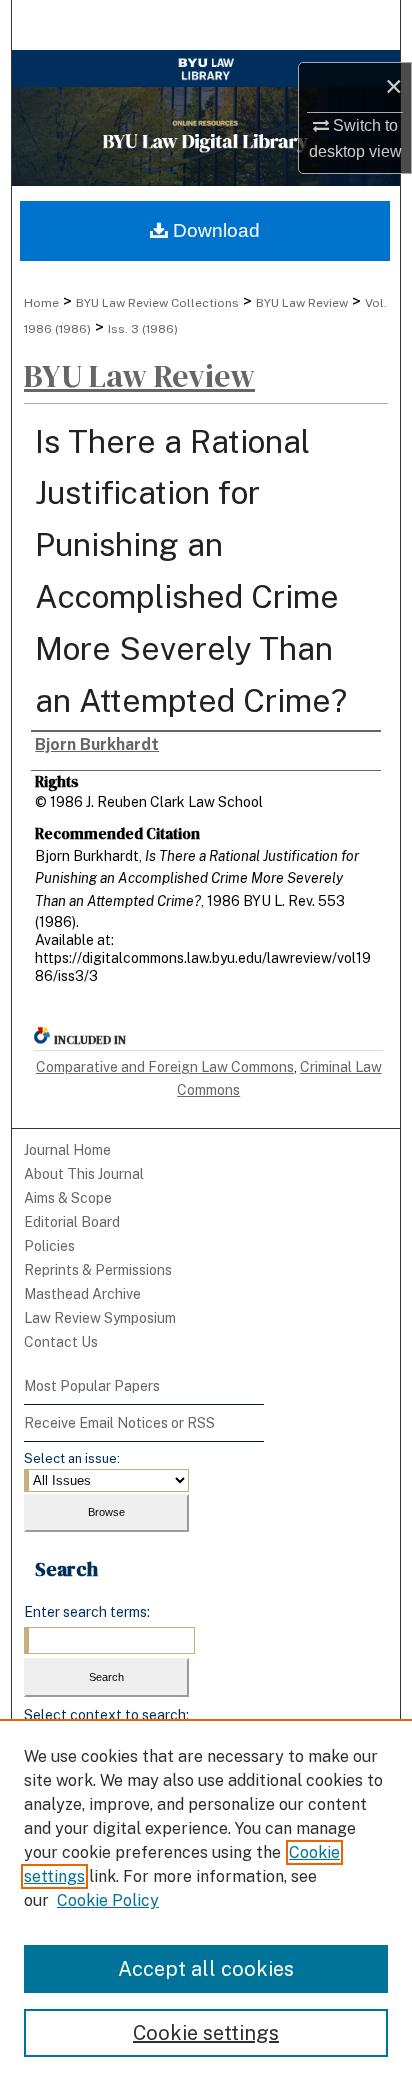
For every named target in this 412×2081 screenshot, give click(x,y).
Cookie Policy (108, 1900)
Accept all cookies (206, 1969)
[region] (206, 1900)
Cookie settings (206, 2033)
